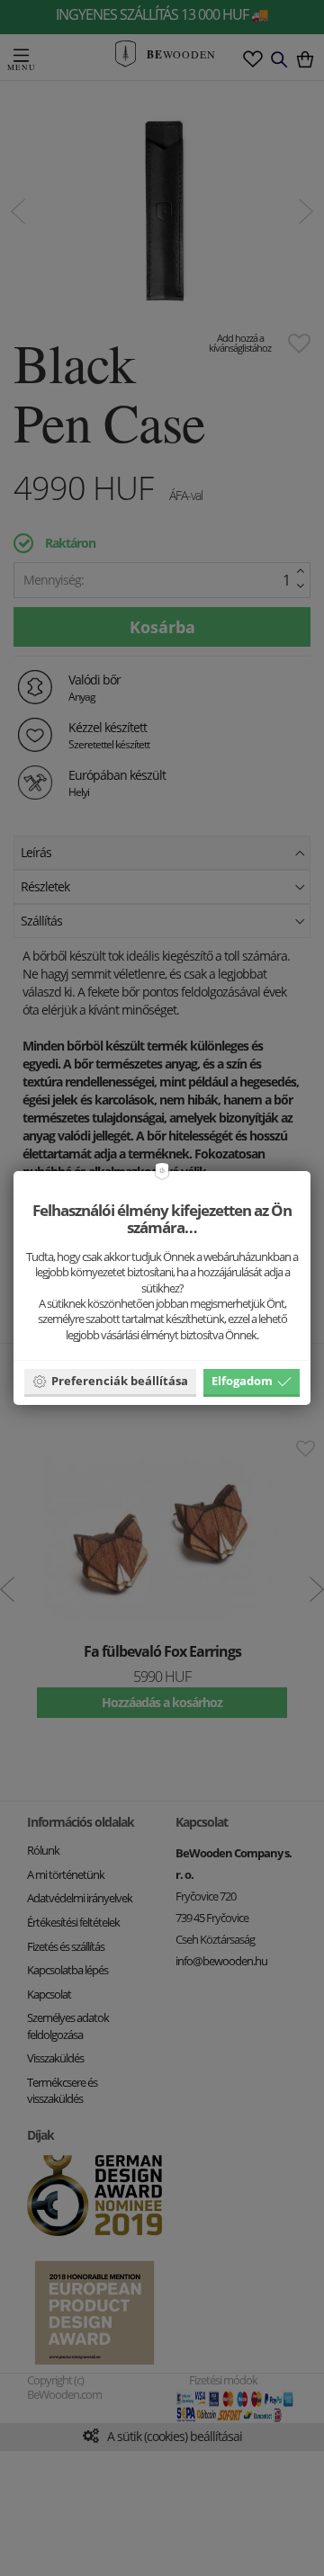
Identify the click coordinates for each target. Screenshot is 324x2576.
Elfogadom (242, 1381)
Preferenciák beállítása (120, 1381)
